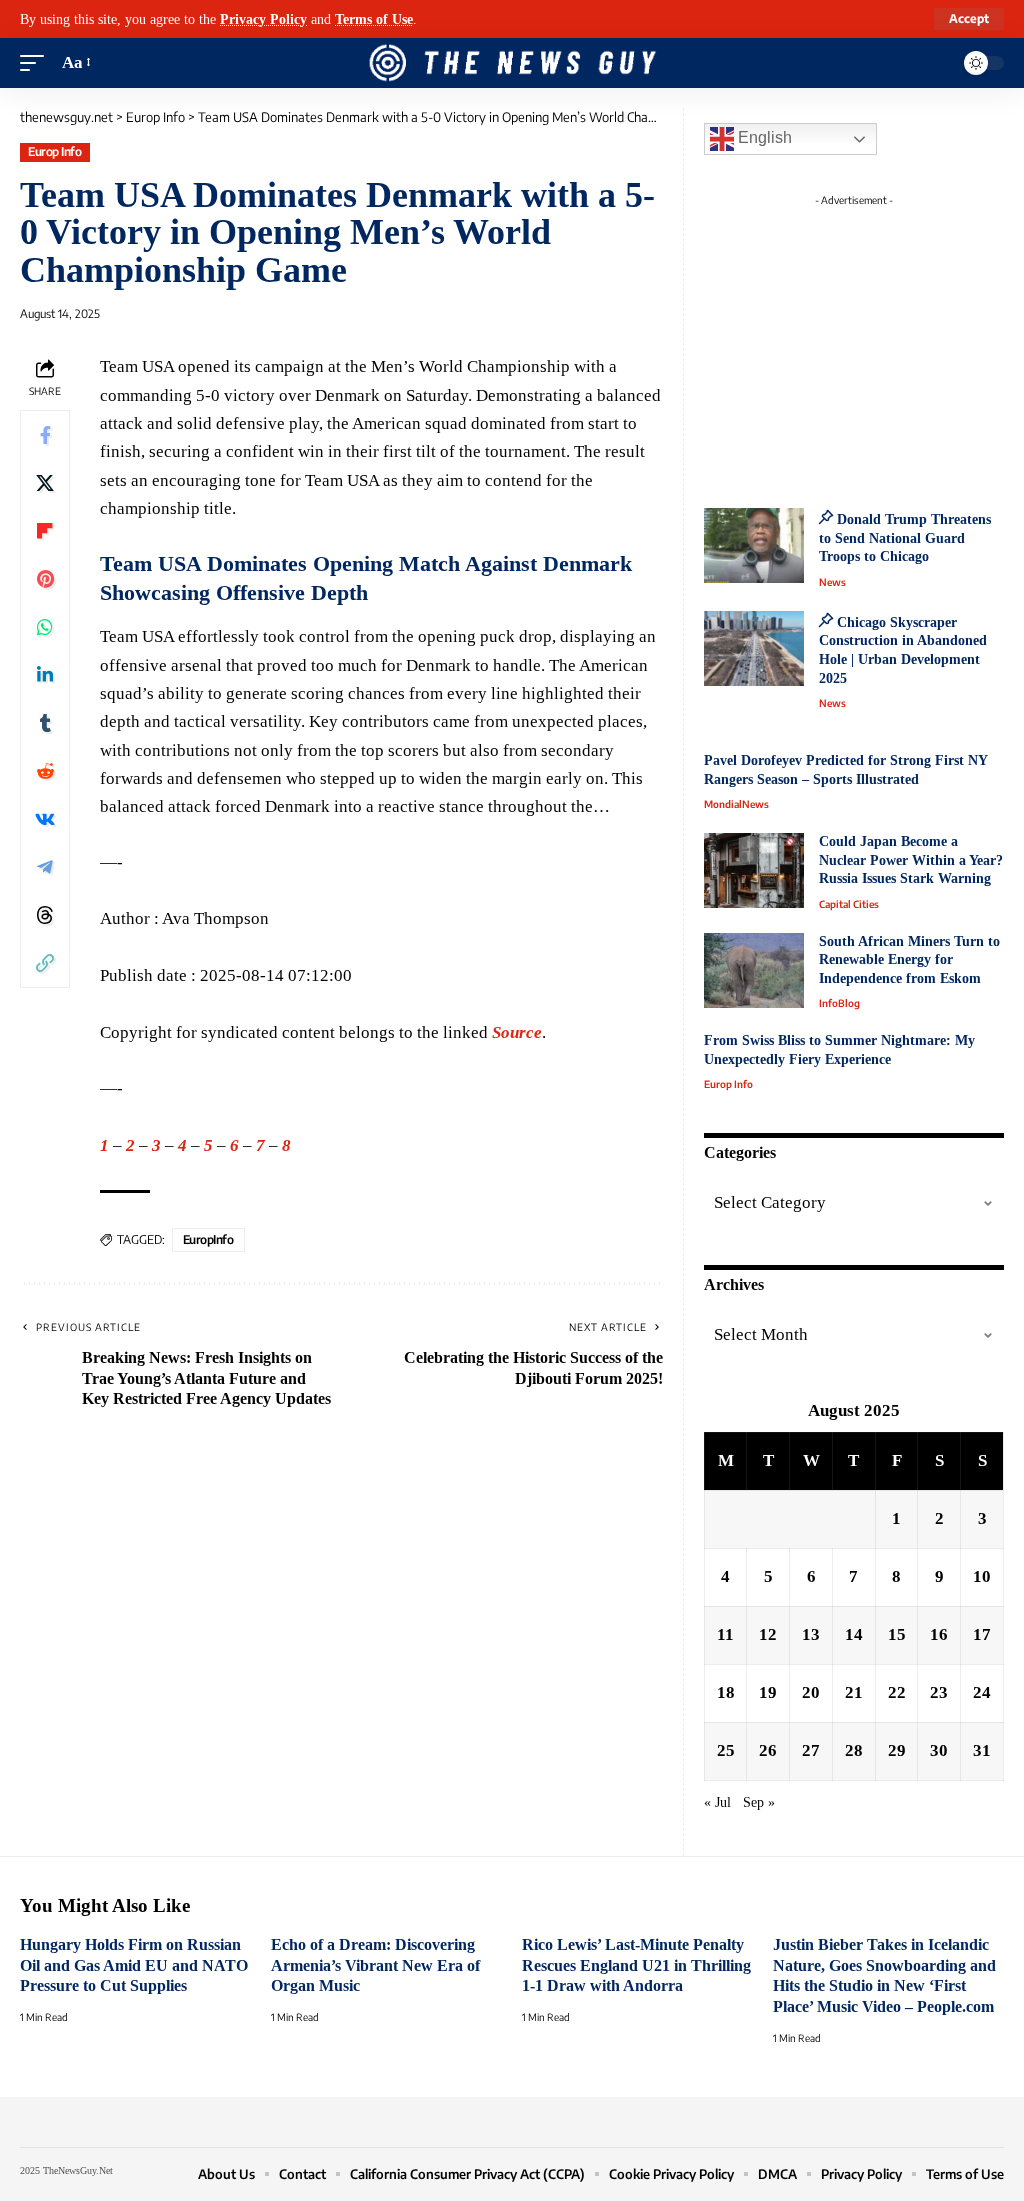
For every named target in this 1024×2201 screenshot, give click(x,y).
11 (725, 1634)
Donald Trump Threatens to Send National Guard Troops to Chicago (905, 538)
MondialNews (736, 804)
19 (768, 1692)
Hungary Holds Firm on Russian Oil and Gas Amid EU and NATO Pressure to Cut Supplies (134, 1965)
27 (811, 1750)
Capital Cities (849, 904)
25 (726, 1750)
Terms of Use (374, 19)
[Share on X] (45, 483)
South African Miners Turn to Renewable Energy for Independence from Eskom (909, 960)
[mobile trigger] (37, 63)
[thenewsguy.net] (512, 63)
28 (854, 1750)
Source (517, 1032)
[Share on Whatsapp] (45, 627)
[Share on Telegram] (45, 867)
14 (854, 1634)
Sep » (759, 1802)
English (763, 137)
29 (897, 1750)
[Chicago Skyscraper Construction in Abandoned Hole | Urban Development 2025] (754, 648)
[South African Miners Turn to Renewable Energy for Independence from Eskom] (754, 970)
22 (897, 1692)
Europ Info (54, 151)
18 (726, 1692)
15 (897, 1634)
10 (982, 1576)
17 (982, 1634)
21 (854, 1692)
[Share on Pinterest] (45, 579)
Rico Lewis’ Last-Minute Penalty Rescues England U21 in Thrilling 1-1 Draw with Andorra (636, 1965)
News (832, 582)
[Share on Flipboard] (45, 531)
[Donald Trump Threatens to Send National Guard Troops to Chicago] (754, 545)
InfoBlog (839, 1003)
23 (939, 1692)
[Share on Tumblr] (45, 723)
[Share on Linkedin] (45, 675)
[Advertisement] (874, 340)
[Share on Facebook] (45, 435)
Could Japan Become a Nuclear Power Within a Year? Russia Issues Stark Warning (911, 860)
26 (768, 1750)
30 (939, 1750)
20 (811, 1692)
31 (982, 1750)
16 (939, 1634)
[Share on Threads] (45, 915)
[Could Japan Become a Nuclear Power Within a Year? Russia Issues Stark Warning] (754, 870)
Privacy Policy (263, 19)
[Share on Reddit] (45, 771)
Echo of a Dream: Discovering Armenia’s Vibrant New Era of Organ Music (375, 1965)
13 (811, 1634)
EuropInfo (208, 1239)
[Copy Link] (45, 963)
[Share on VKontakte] (45, 819)
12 (768, 1634)
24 (982, 1692)
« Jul (717, 1802)
